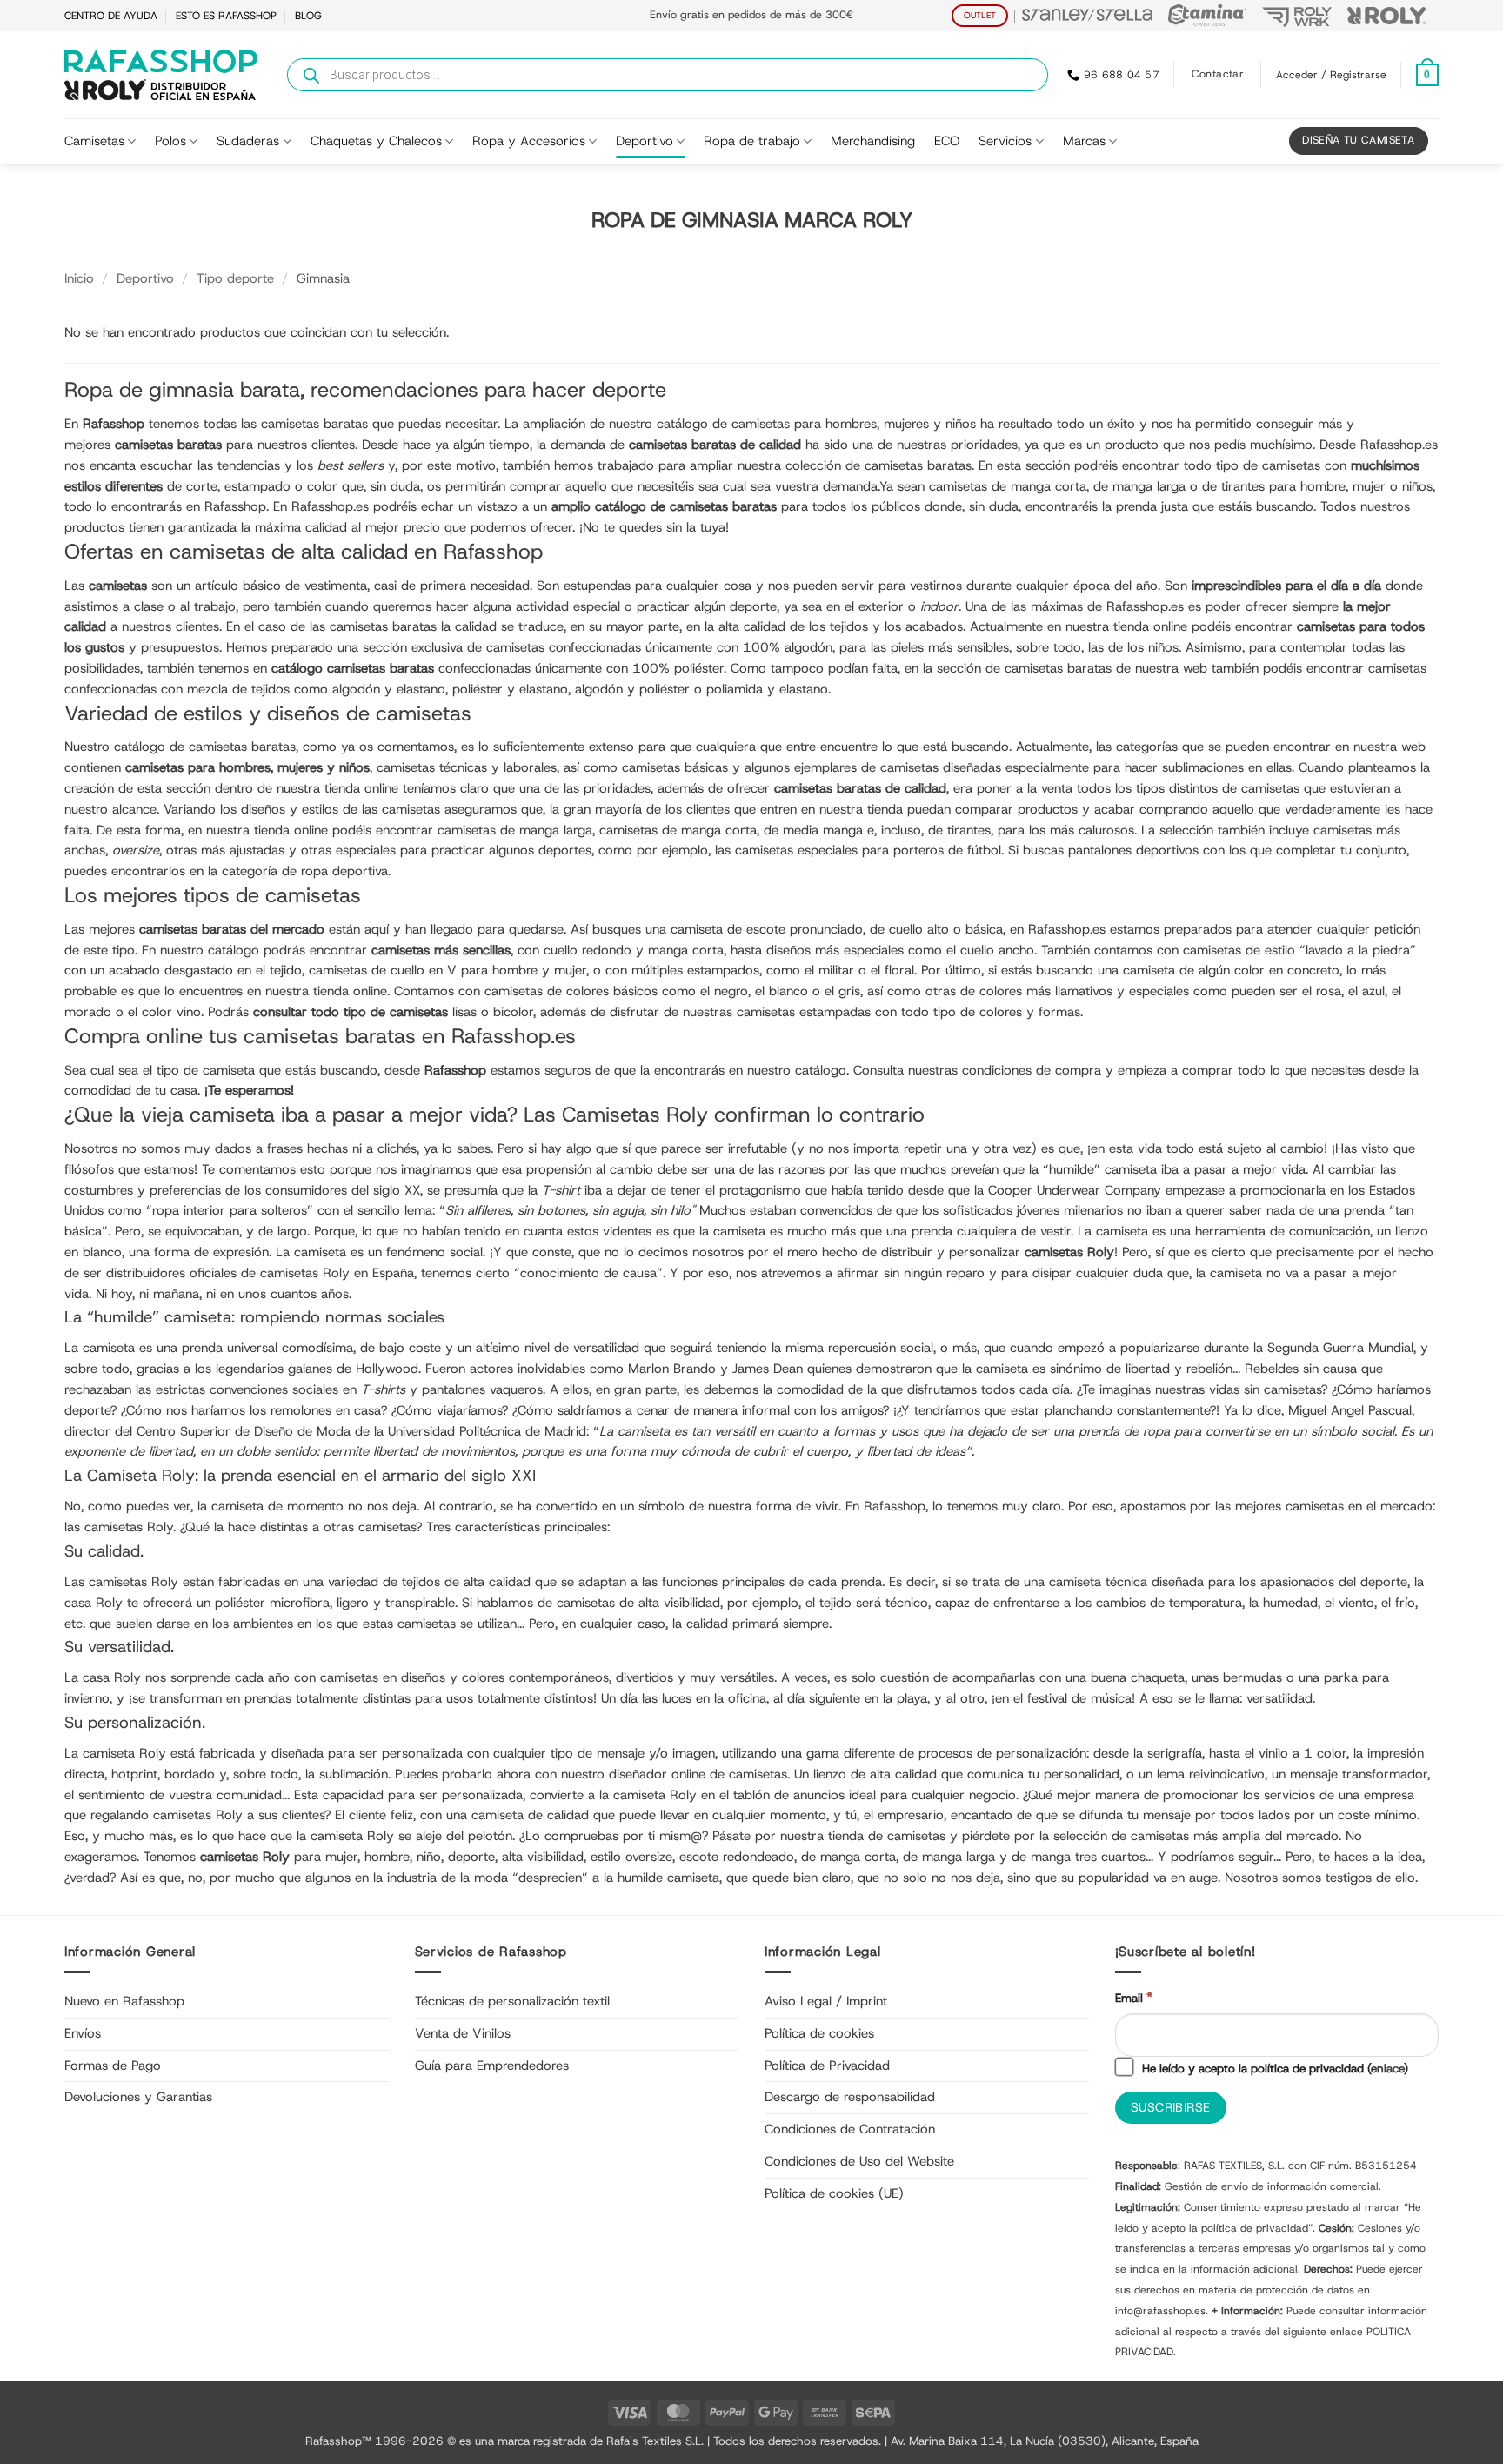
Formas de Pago (113, 2066)
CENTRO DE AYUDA (111, 16)
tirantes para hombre (1283, 486)
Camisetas (94, 141)
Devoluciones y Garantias (138, 2097)
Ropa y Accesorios (529, 141)
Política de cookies (819, 2033)
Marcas (1084, 141)
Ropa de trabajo (752, 141)
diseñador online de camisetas (698, 1774)
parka (1341, 1677)
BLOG (308, 16)
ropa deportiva (344, 871)
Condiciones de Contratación (850, 2129)
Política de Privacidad (827, 2066)
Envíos (83, 2033)
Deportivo (645, 141)
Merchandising (873, 141)
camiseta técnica (1098, 1582)
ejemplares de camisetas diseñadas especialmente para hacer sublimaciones (1019, 767)
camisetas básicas (675, 767)
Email (1134, 1997)
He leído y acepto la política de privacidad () (1273, 2068)
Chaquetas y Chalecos (376, 141)
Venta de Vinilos (463, 2033)
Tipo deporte (235, 278)
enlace (1387, 2068)
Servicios (1005, 141)
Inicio (79, 278)
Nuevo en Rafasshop (124, 2001)
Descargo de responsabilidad (850, 2097)
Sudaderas (248, 141)
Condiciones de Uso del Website (859, 2161)
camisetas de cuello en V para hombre (423, 970)
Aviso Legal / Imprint (826, 2001)
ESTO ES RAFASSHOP (226, 16)
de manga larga (949, 1857)
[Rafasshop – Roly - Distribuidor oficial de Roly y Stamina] (161, 75)
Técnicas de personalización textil (512, 2001)
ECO (947, 141)
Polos (170, 141)
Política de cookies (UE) (834, 2193)
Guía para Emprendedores (492, 2066)
